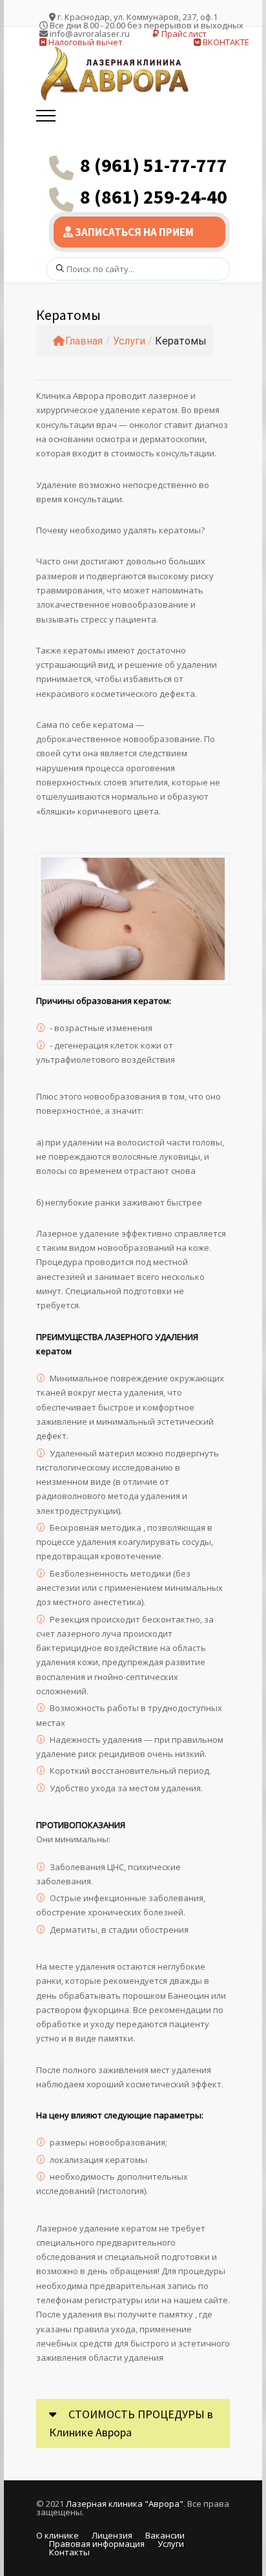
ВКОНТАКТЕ (225, 42)
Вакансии (165, 2535)
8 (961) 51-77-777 (154, 165)
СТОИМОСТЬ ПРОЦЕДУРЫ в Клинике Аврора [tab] (131, 2423)
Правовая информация (97, 2544)
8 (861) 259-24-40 (154, 197)
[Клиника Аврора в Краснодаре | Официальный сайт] (117, 74)
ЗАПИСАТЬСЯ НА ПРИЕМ (133, 232)
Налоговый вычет (85, 42)
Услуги (129, 341)
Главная (84, 341)
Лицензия (112, 2535)
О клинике (57, 2535)
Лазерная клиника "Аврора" (125, 2504)
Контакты (69, 2552)
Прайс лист (183, 34)
